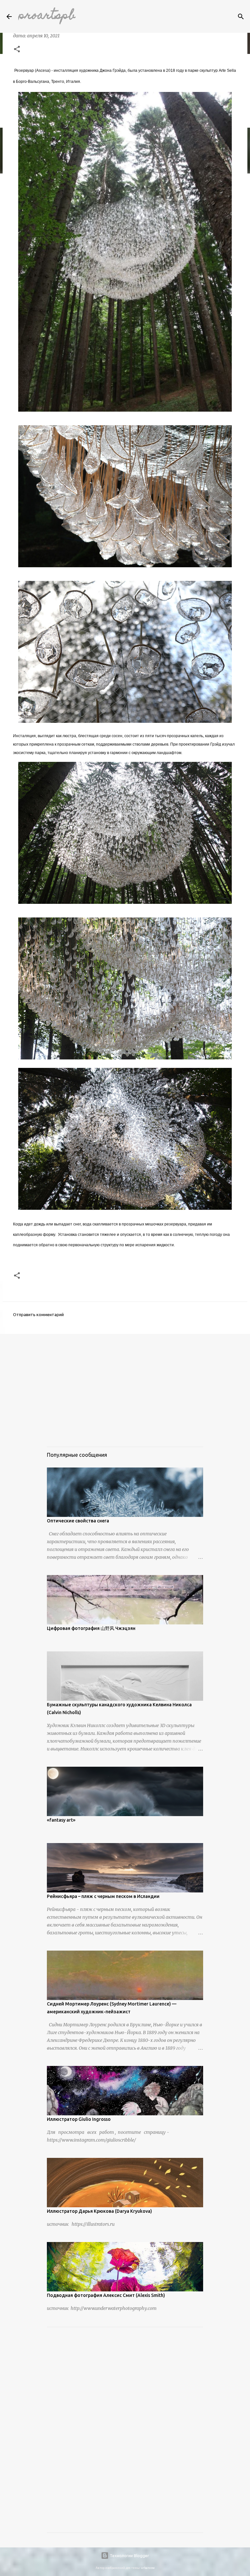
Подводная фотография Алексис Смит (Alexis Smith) (106, 2295)
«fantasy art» (61, 1820)
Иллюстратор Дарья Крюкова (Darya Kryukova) (99, 2211)
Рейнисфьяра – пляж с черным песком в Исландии (103, 1896)
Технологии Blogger (129, 2556)
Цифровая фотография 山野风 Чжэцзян (91, 1628)
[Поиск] (241, 17)
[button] (17, 50)
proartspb (47, 16)
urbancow (148, 2568)
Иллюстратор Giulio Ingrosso (79, 2119)
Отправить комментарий (38, 1314)
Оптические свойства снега (78, 1521)
